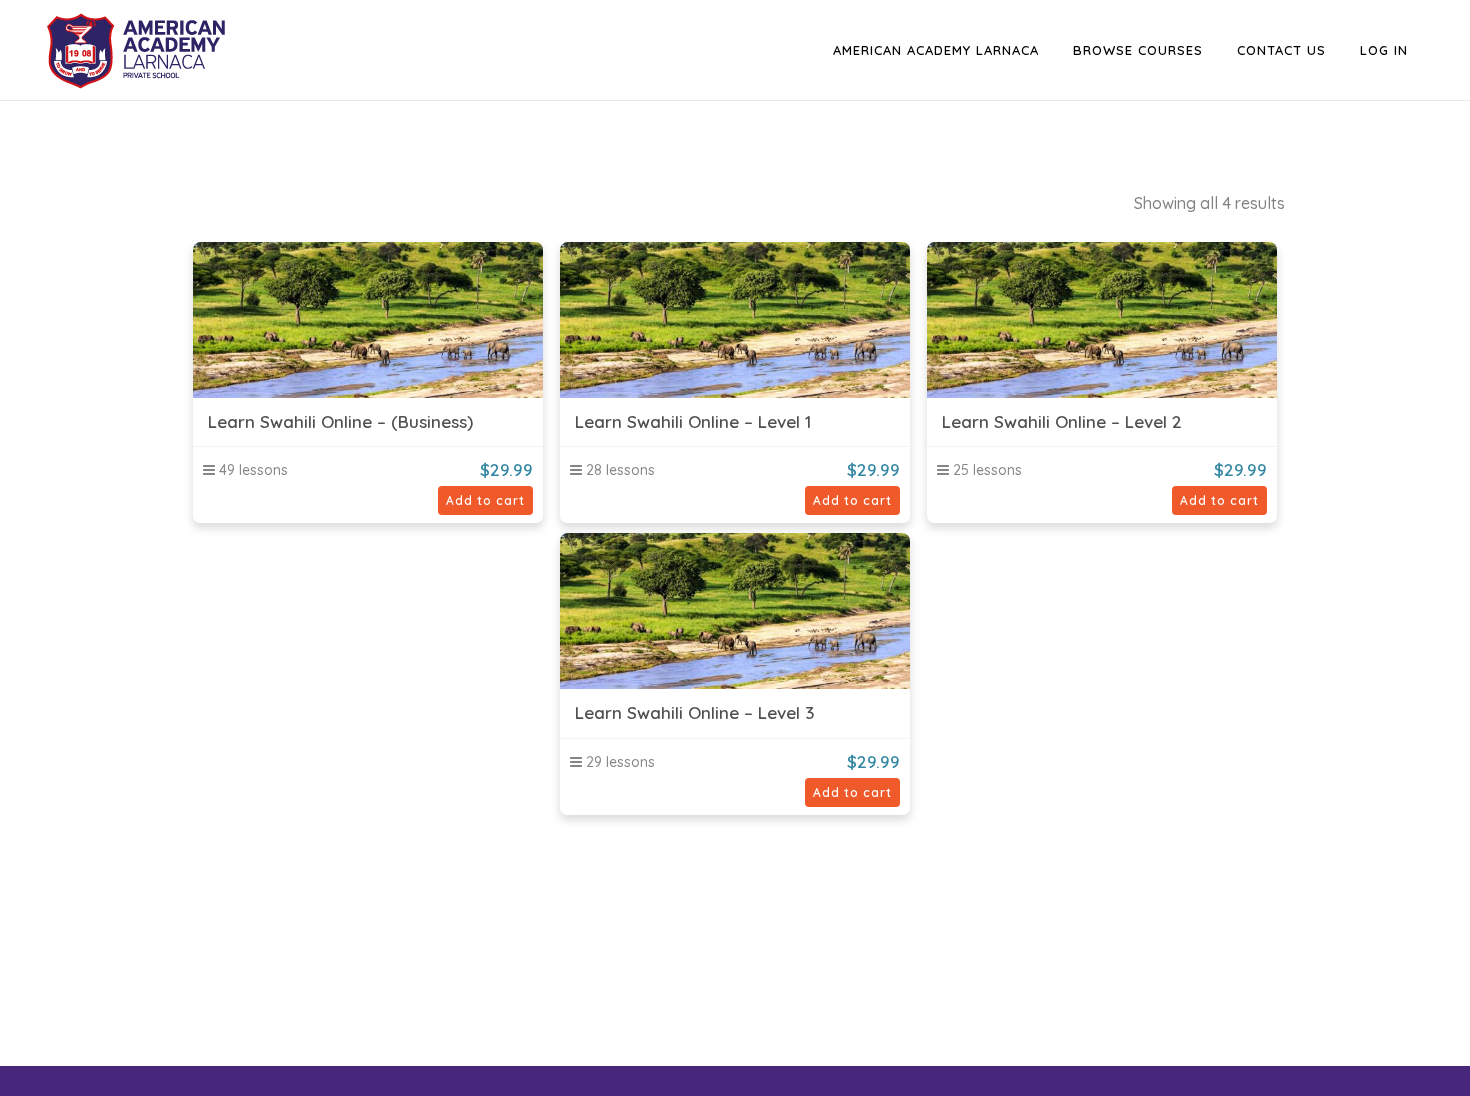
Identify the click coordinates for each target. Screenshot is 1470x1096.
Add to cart (485, 500)
